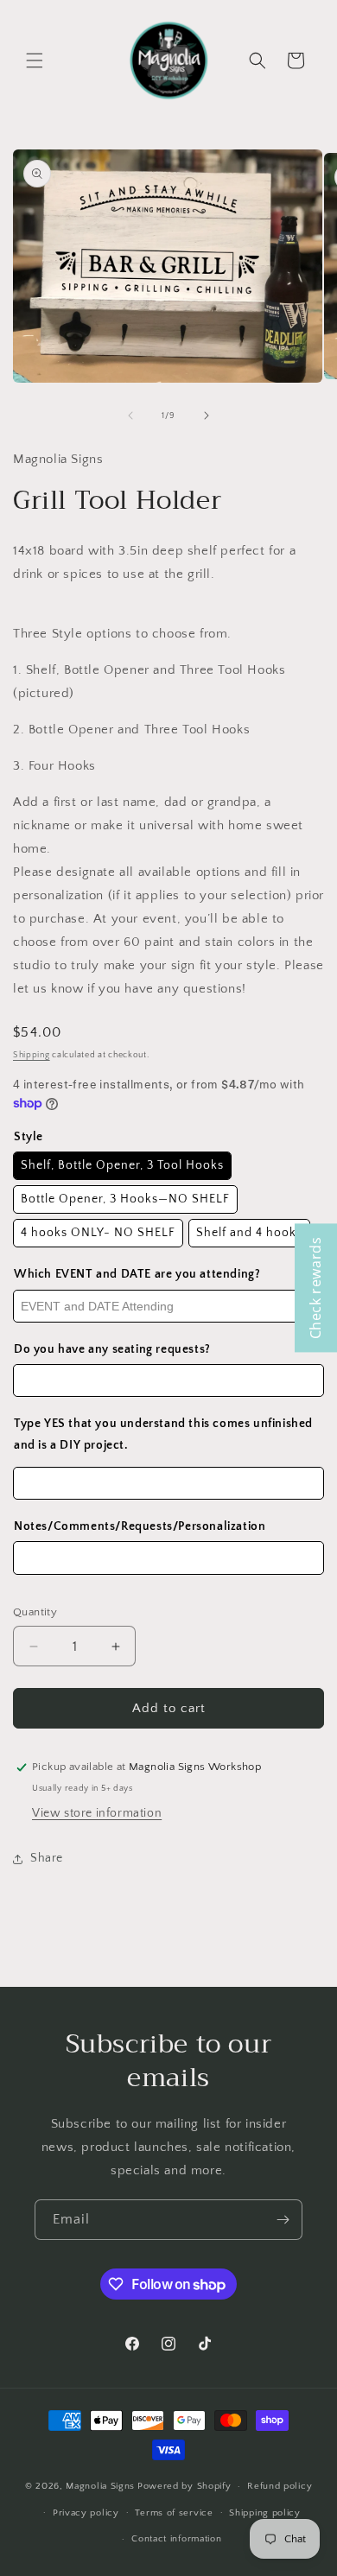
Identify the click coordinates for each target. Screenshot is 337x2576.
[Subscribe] (283, 2220)
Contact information (176, 2539)
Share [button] (47, 1858)
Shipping (32, 1055)
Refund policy (280, 2486)
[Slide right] (207, 416)
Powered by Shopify (184, 2486)
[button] (35, 60)
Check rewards (315, 1288)
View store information (97, 1813)
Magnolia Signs (100, 2486)
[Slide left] (130, 416)
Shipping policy (265, 2513)
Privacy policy (86, 2513)
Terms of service (174, 2513)
